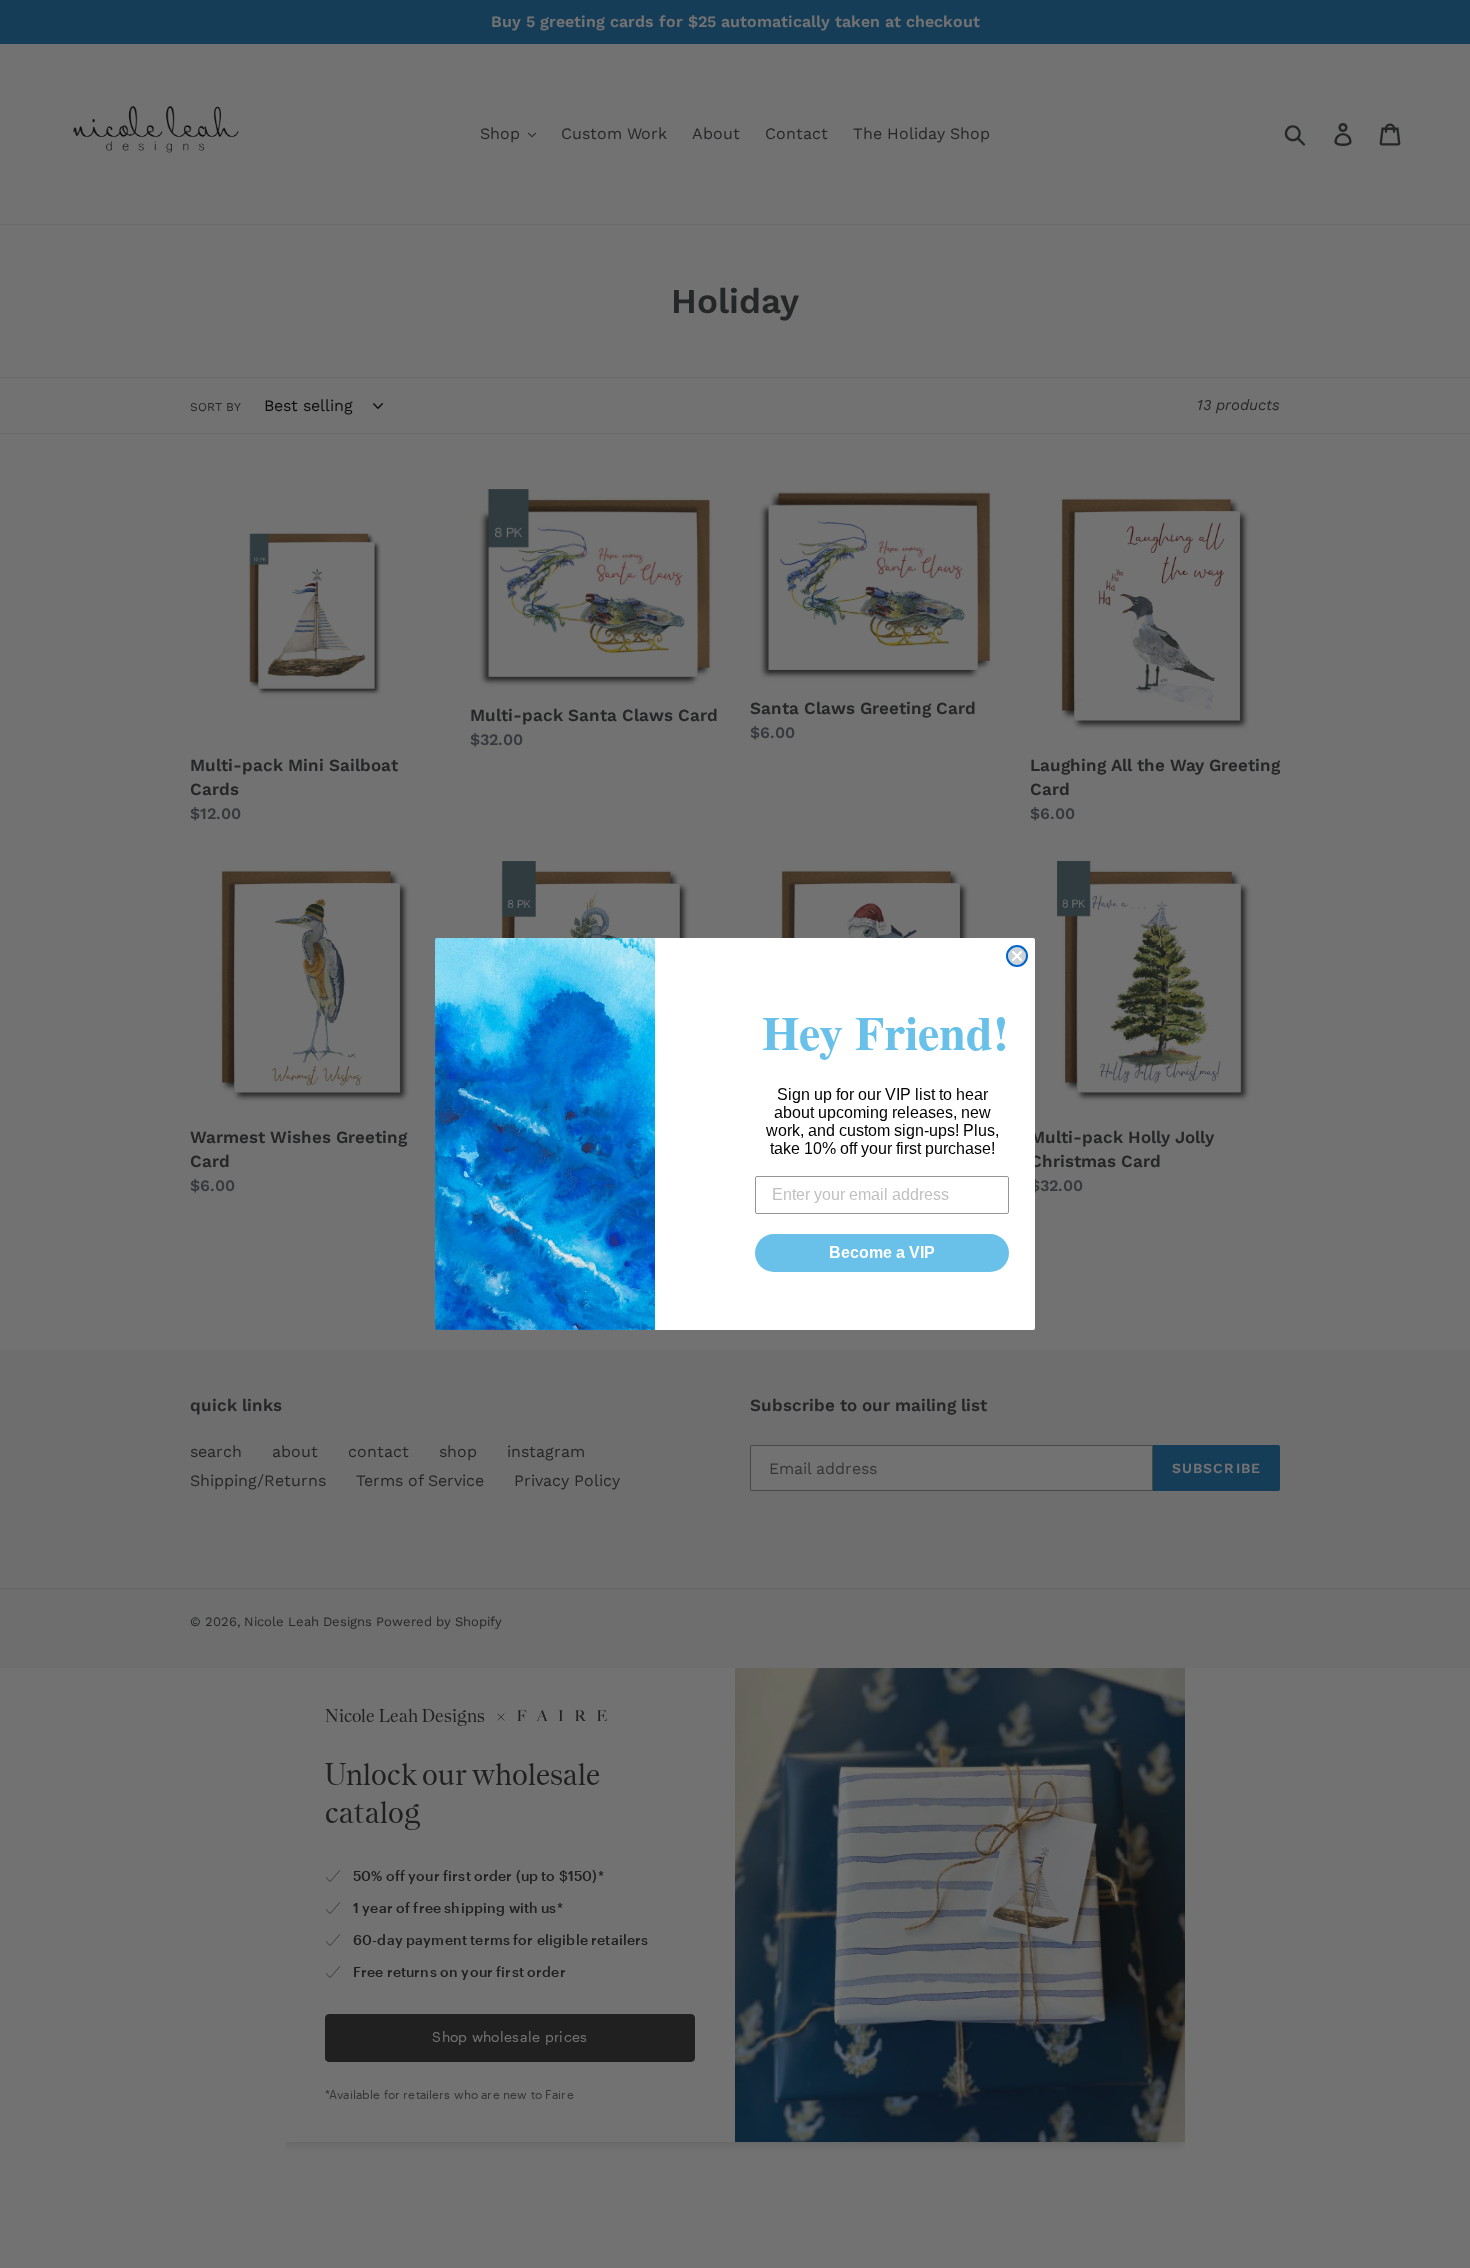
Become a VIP (882, 1252)
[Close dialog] (1017, 956)
